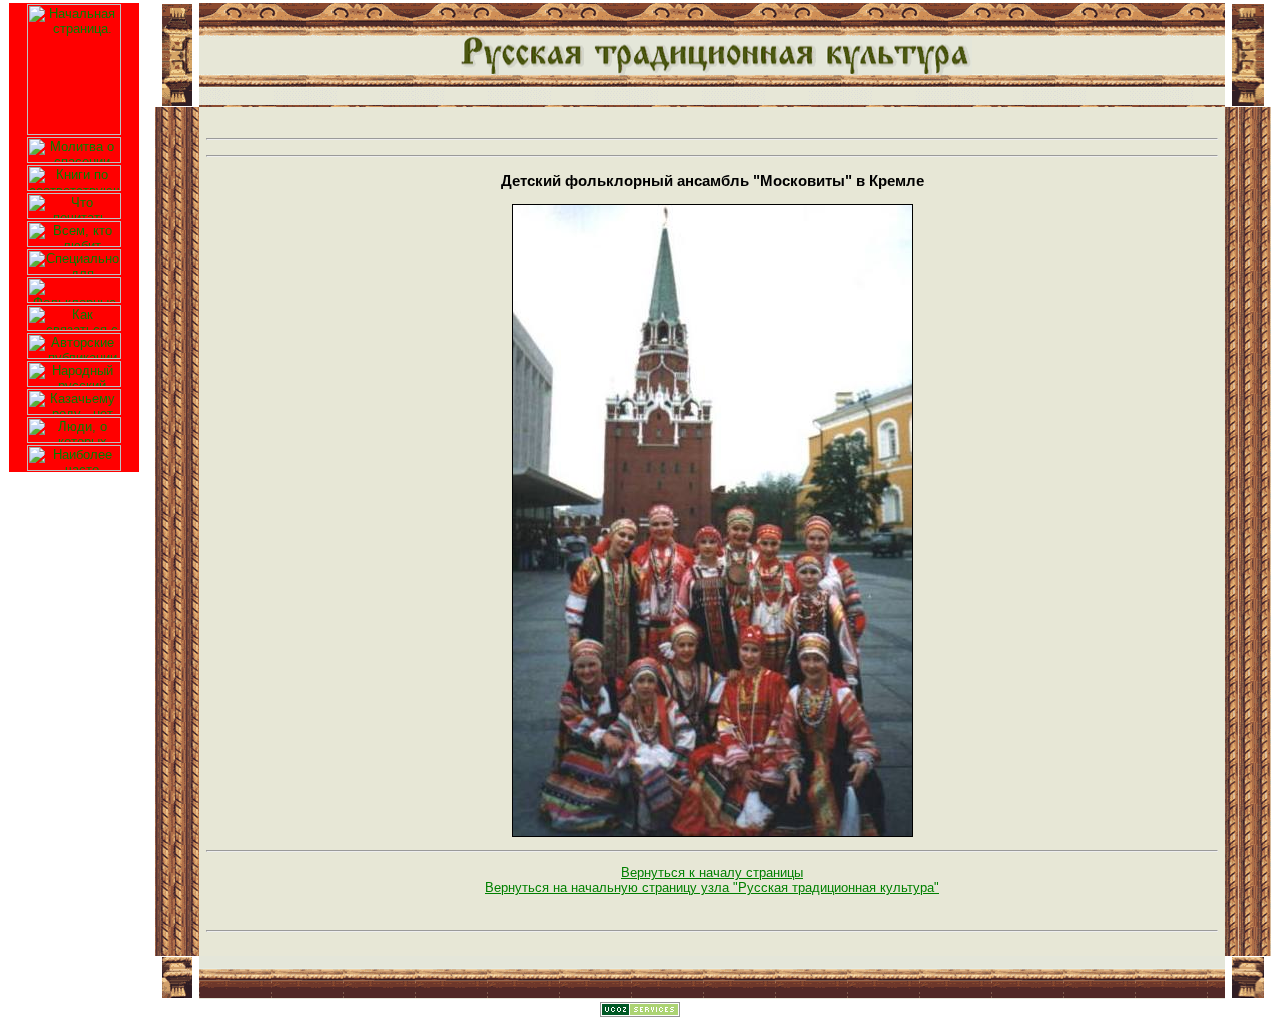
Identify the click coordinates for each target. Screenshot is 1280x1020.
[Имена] (74, 369)
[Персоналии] (74, 425)
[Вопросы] (74, 453)
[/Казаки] (74, 397)
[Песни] (74, 229)
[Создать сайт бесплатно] (640, 1012)
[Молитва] (74, 145)
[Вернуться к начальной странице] (74, 65)
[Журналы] (74, 201)
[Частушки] (74, 257)
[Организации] (74, 313)
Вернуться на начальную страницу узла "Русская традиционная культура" (712, 887)
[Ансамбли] (74, 285)
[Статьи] (74, 341)
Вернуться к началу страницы (712, 872)
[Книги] (74, 173)
